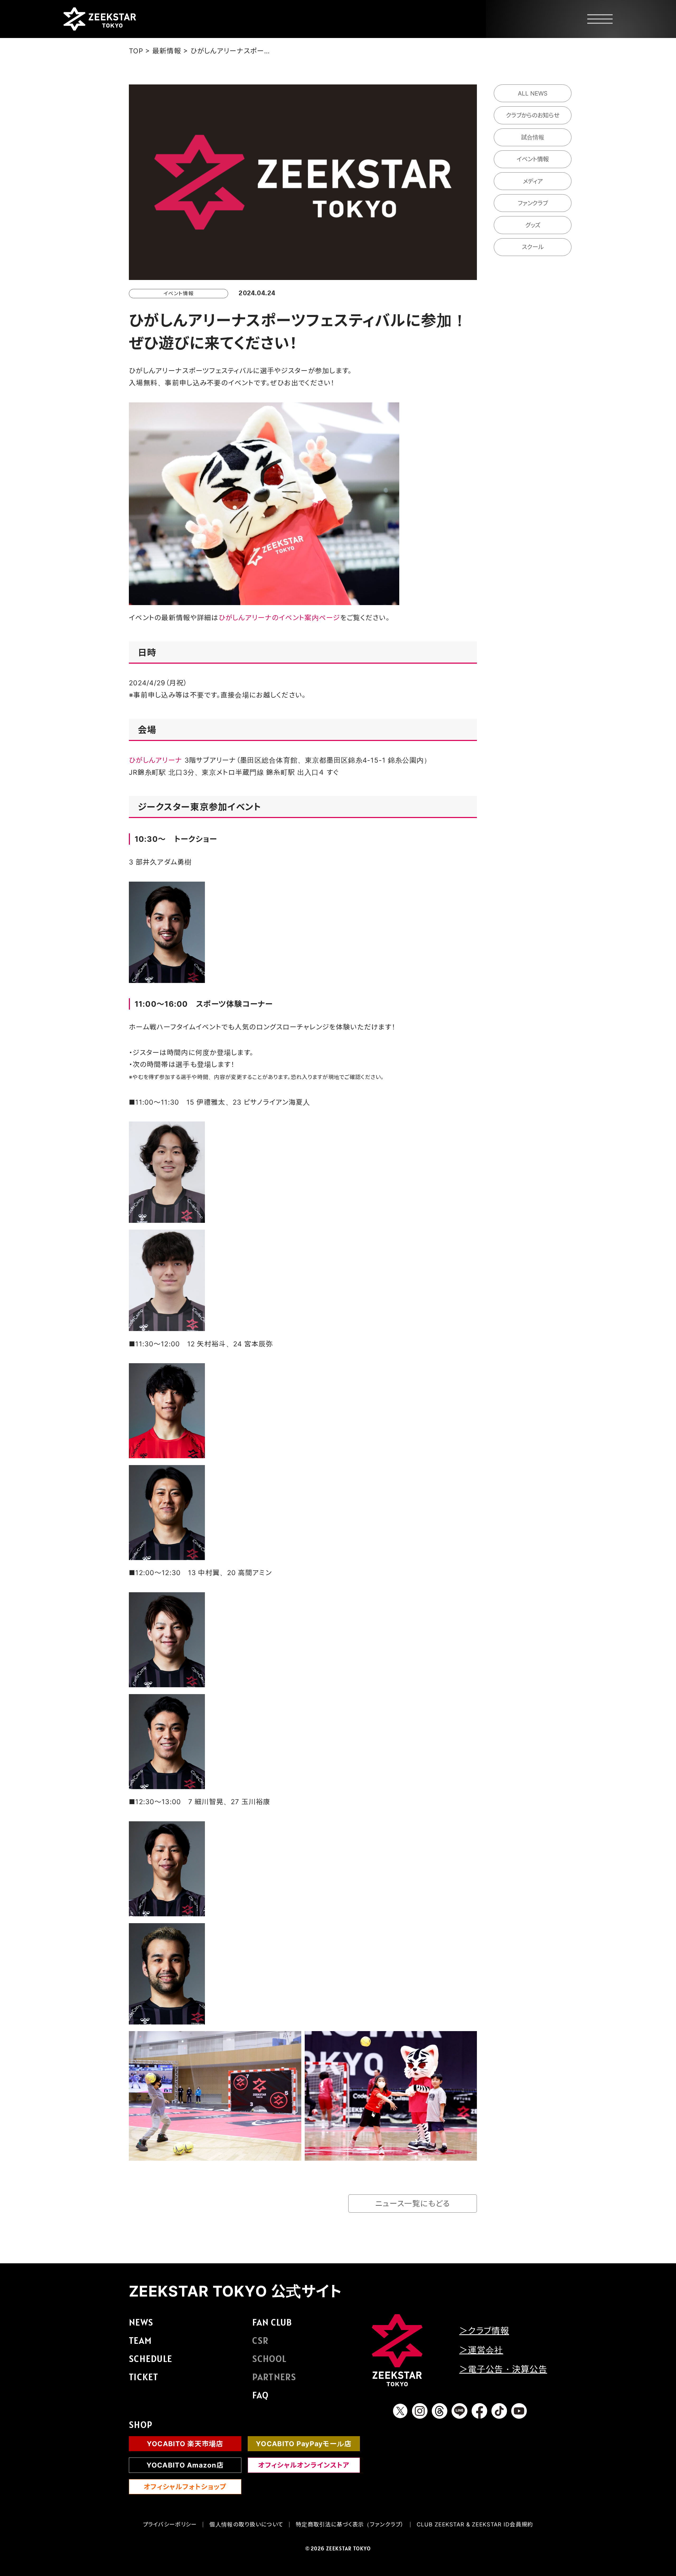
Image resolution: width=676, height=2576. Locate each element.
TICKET (144, 2377)
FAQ (260, 2395)
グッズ (533, 225)
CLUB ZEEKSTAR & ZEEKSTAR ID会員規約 (475, 2524)
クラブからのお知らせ (533, 115)
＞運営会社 (481, 2350)
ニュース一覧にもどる (413, 2204)
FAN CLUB (272, 2322)
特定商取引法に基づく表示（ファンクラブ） (350, 2524)
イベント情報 (533, 159)
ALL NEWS (533, 93)
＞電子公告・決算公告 (503, 2369)
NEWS (141, 2322)
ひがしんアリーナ (156, 760)
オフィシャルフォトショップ (185, 2487)
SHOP (140, 2425)
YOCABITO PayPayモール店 (304, 2444)
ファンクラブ (533, 203)
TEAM (140, 2340)
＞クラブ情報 (484, 2331)
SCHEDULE (151, 2359)
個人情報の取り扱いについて (246, 2524)
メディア (533, 181)
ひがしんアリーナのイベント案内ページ (279, 618)
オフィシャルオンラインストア (304, 2465)
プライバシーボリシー (170, 2524)
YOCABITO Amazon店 (185, 2465)
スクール (533, 247)
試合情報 (533, 137)
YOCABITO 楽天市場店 (185, 2444)
